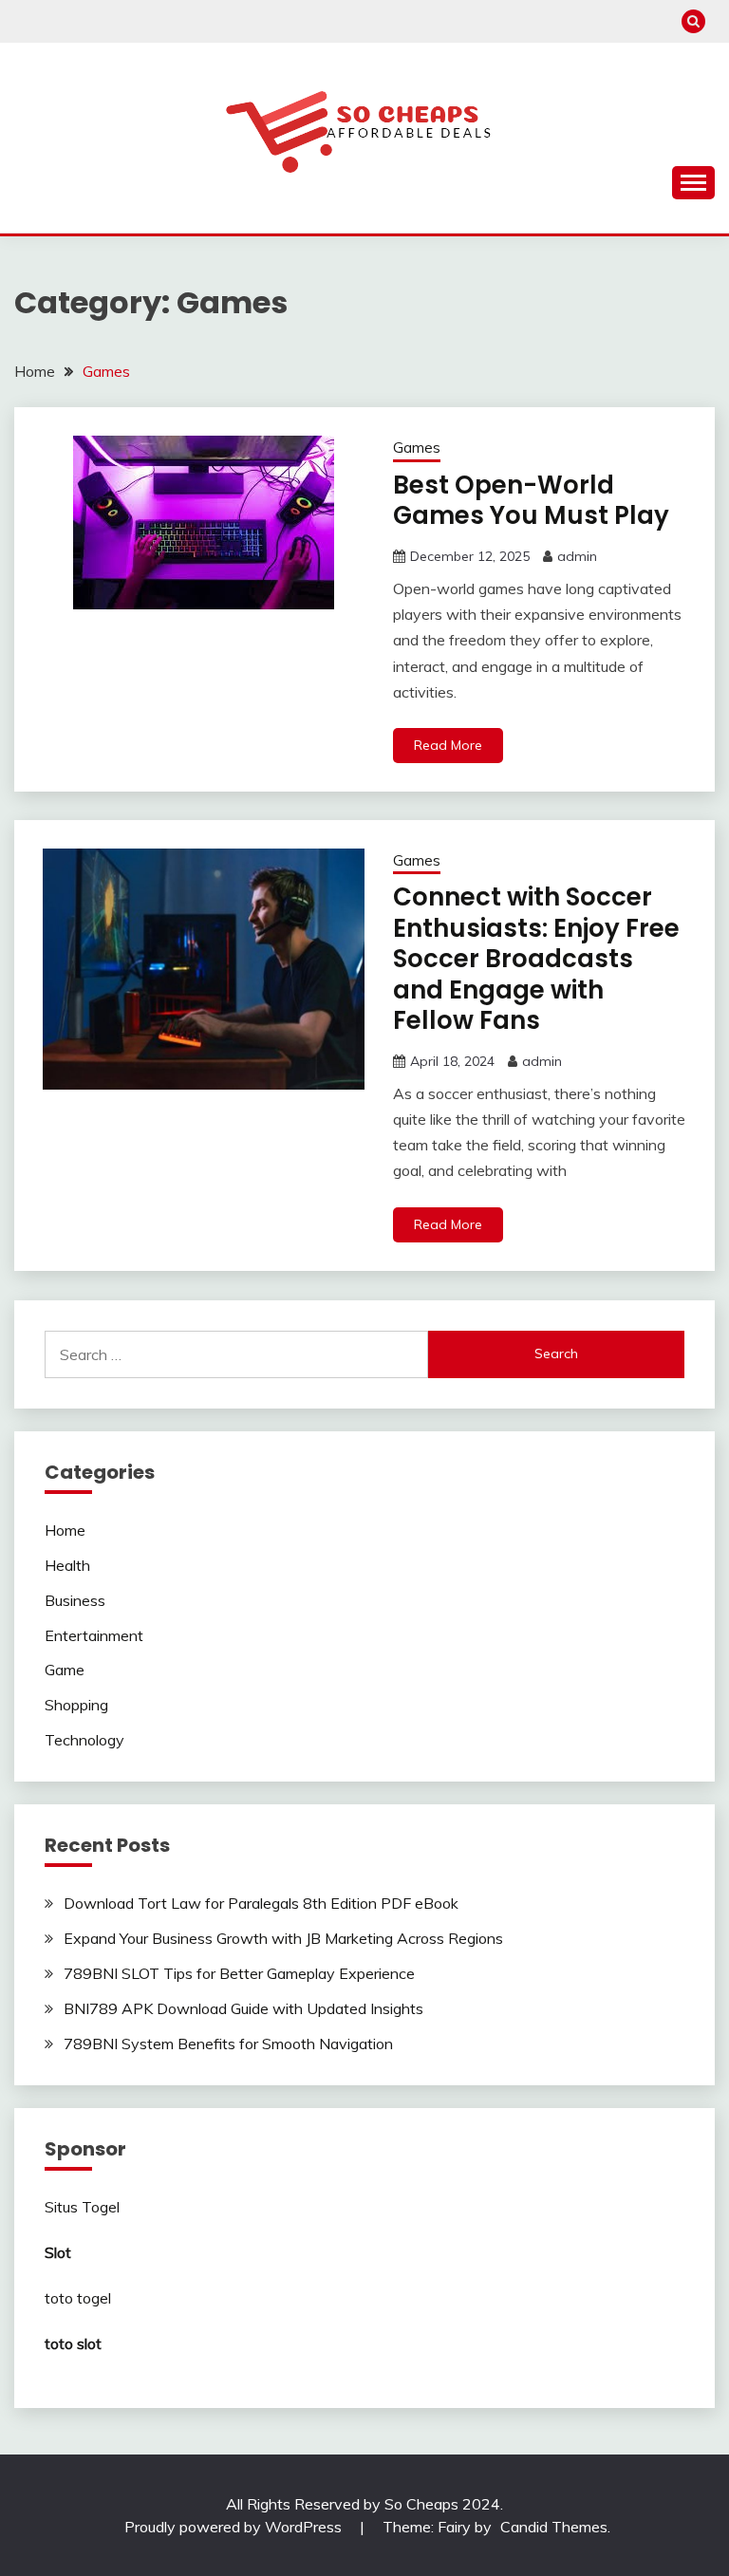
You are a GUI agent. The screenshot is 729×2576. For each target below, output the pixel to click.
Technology (84, 1740)
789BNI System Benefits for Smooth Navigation (228, 2044)
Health (67, 1565)
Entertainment (94, 1635)
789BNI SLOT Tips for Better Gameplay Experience (239, 1973)
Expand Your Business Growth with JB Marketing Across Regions (283, 1938)
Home (65, 1530)
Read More (448, 745)
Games (417, 448)
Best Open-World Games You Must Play (531, 501)
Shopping (76, 1705)
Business (75, 1600)
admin (577, 556)
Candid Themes (554, 2527)
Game (65, 1670)
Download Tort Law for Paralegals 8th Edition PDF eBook (261, 1903)
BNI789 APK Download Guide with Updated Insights (243, 2008)
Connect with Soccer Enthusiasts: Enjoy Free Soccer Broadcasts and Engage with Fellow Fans (536, 959)
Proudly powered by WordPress (235, 2527)
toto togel (78, 2298)
